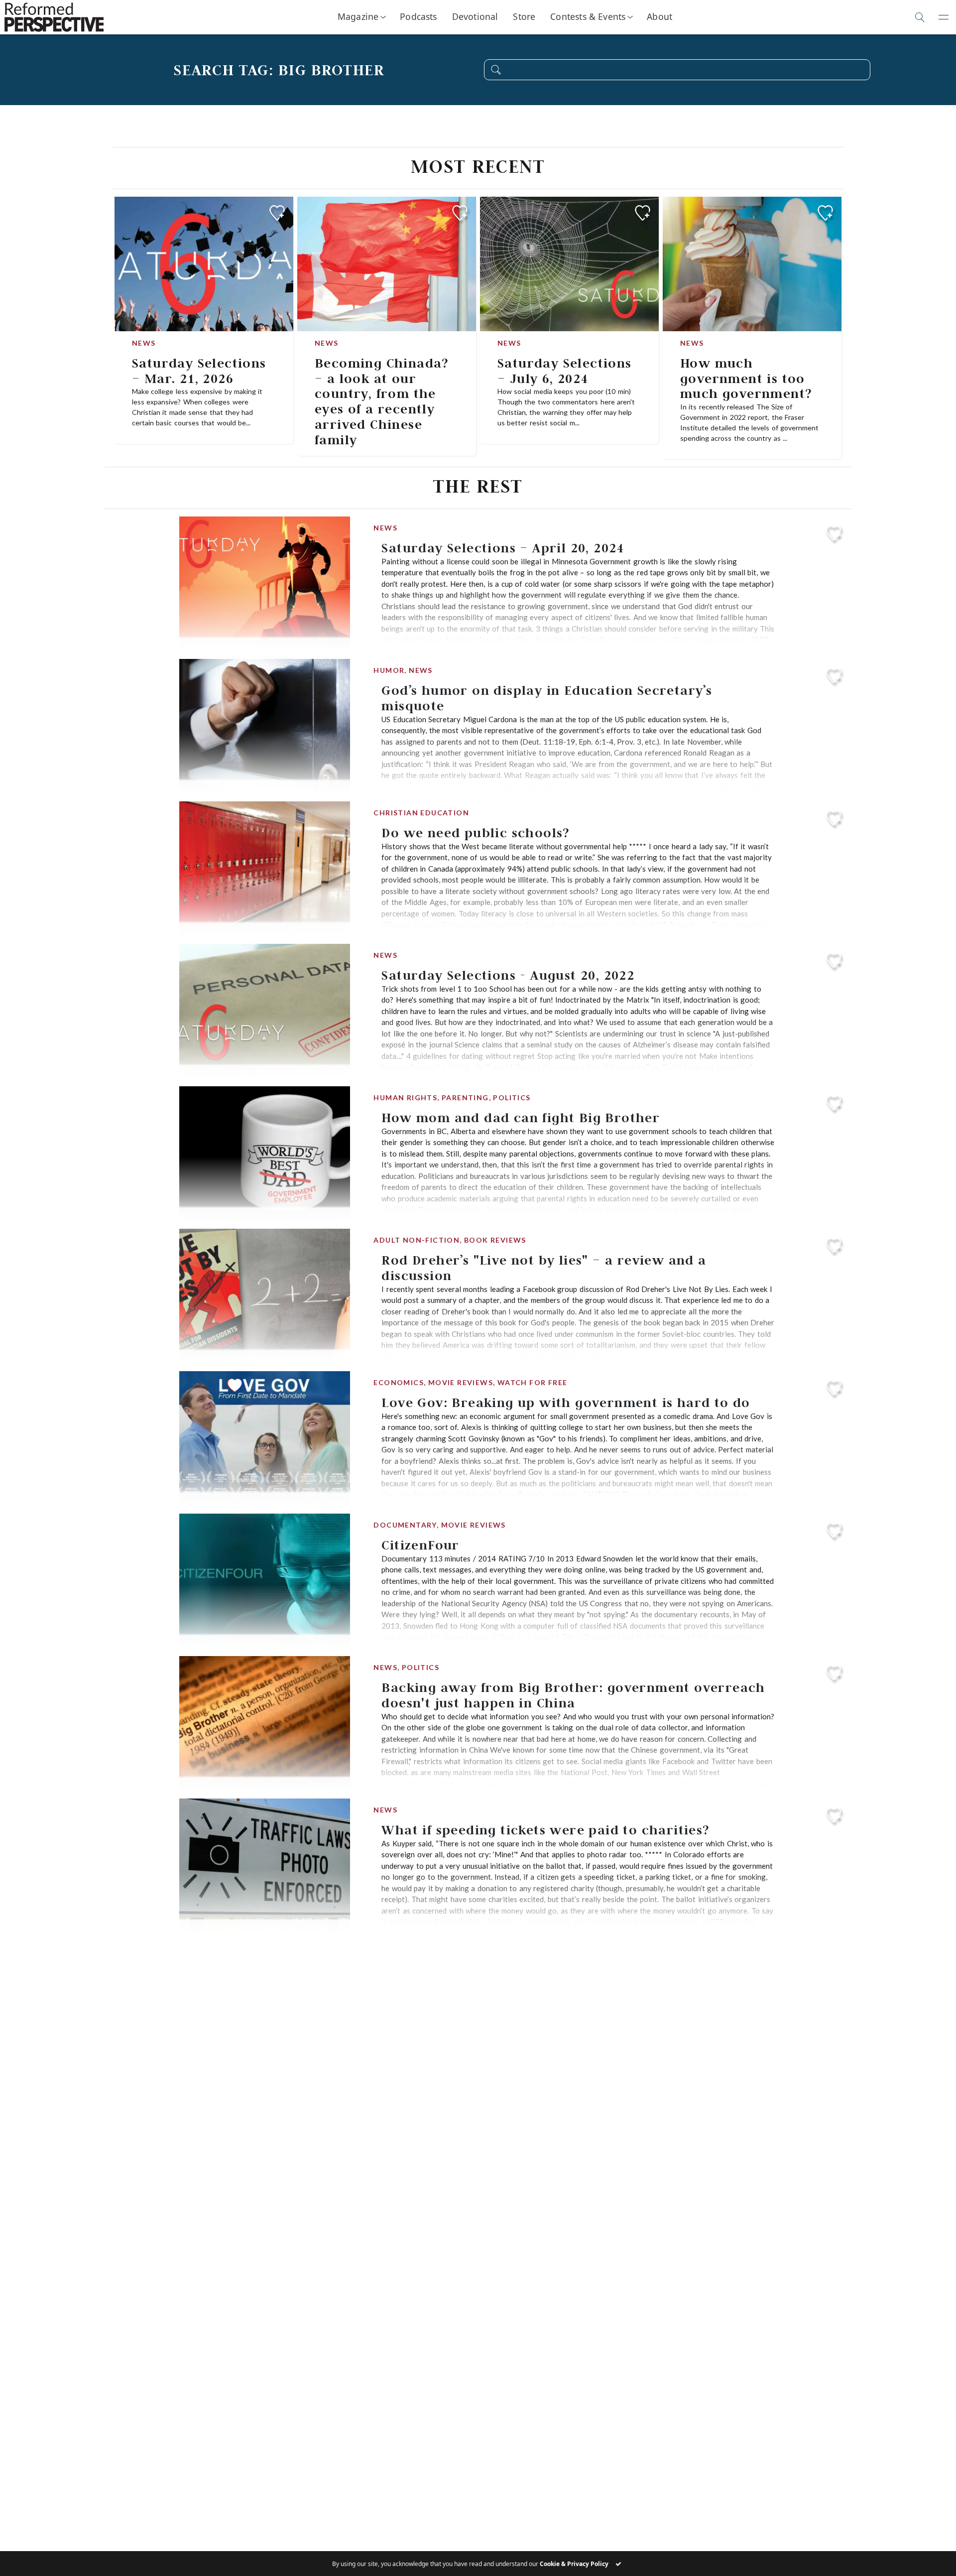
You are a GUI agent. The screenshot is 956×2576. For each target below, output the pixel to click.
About (659, 16)
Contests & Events (588, 16)
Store (524, 16)
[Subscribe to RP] (277, 213)
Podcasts (418, 16)
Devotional (475, 16)
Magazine (358, 16)
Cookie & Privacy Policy (574, 2564)
